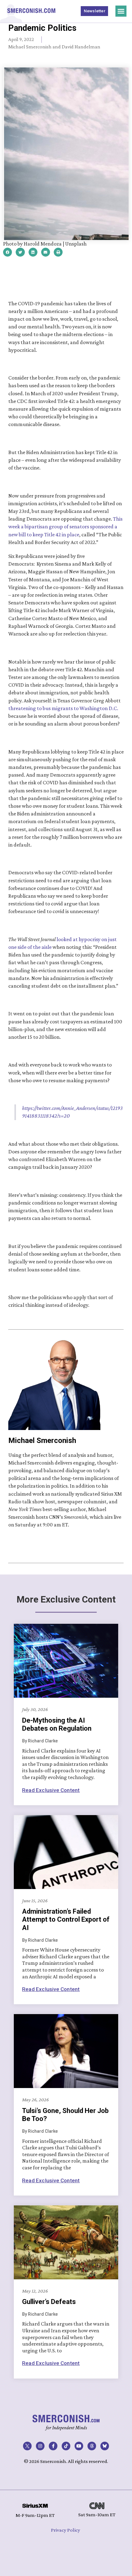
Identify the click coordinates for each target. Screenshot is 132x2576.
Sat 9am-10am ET (97, 2515)
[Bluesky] (105, 2446)
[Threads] (92, 2446)
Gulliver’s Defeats (49, 2302)
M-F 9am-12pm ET (35, 2515)
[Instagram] (40, 2446)
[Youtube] (79, 2446)
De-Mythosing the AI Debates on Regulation (57, 1724)
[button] (121, 11)
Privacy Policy (66, 2530)
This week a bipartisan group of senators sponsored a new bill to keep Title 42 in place (66, 526)
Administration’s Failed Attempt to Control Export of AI (66, 1920)
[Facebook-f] (53, 2446)
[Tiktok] (66, 2446)
